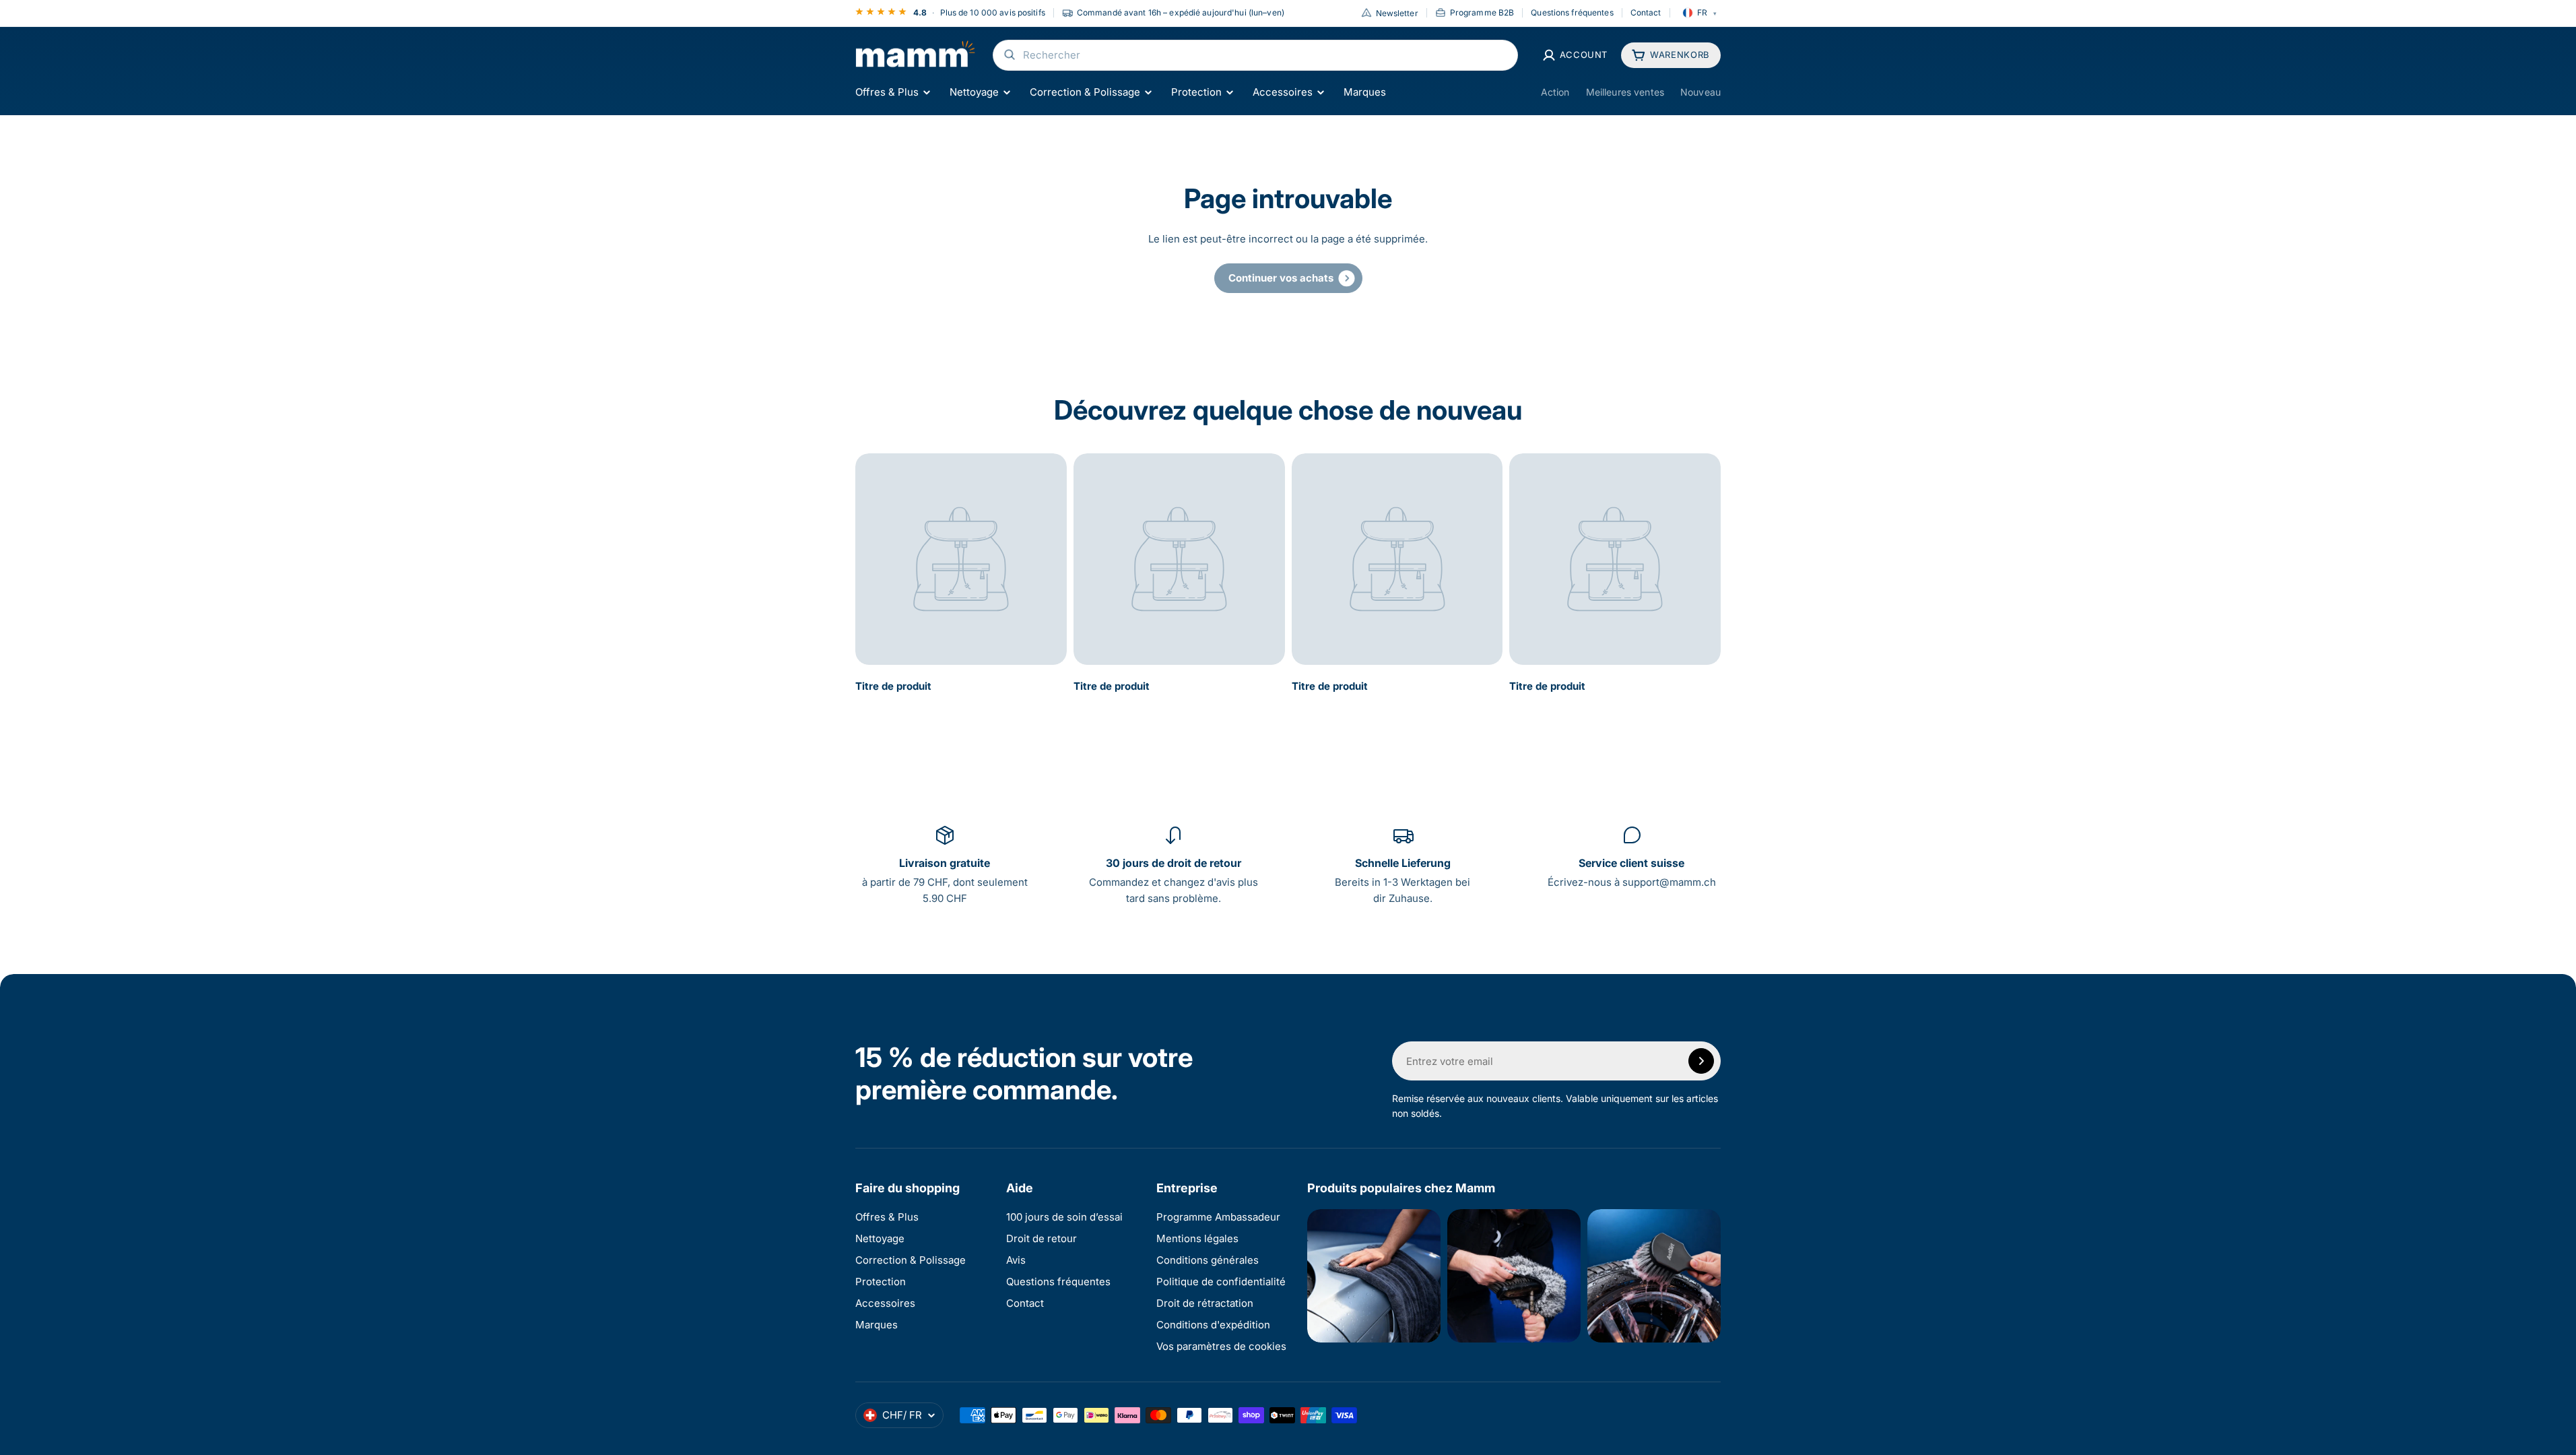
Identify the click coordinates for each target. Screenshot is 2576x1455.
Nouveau (1700, 92)
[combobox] (1255, 55)
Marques (1365, 92)
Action (1555, 92)
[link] (1288, 278)
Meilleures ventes (1625, 92)
